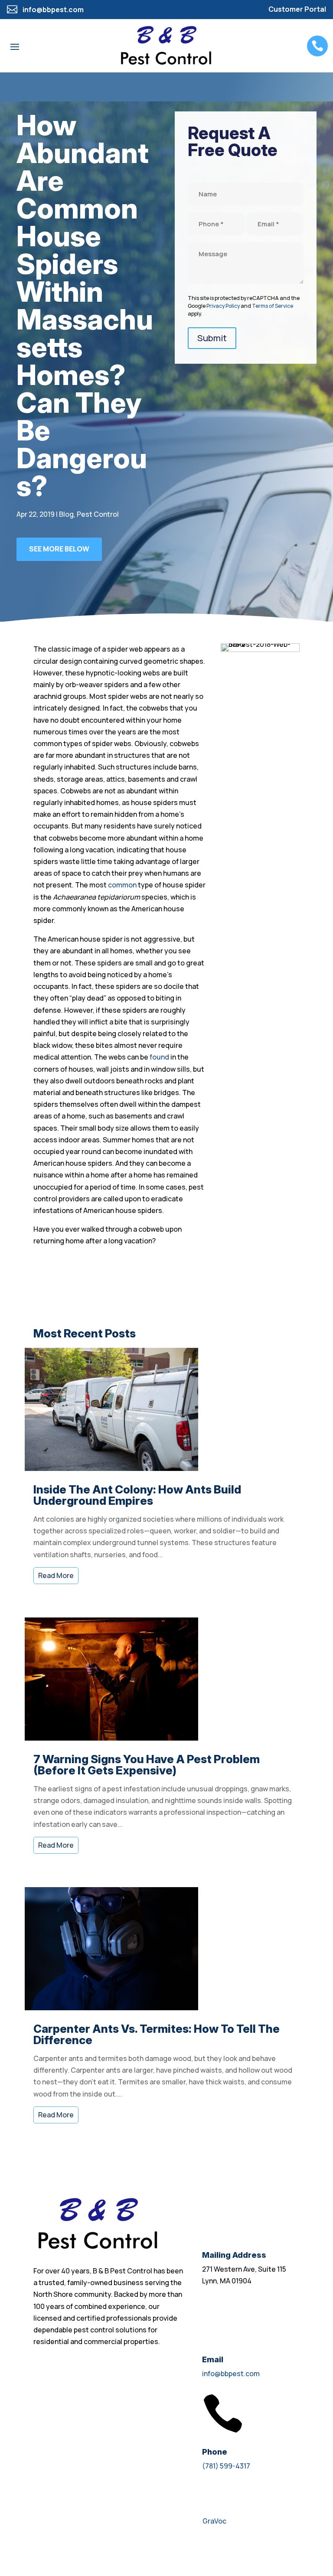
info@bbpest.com (231, 2374)
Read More (56, 1575)
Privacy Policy (223, 306)
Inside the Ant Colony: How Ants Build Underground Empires (137, 1495)
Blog (66, 514)
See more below (59, 549)
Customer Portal (297, 9)
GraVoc (214, 2521)
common (122, 885)
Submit (212, 338)
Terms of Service (273, 306)
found (159, 1057)
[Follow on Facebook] (40, 2547)
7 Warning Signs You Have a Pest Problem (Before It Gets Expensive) (147, 1765)
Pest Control (98, 514)
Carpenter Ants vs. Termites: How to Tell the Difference (157, 2034)
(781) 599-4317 (226, 2466)
